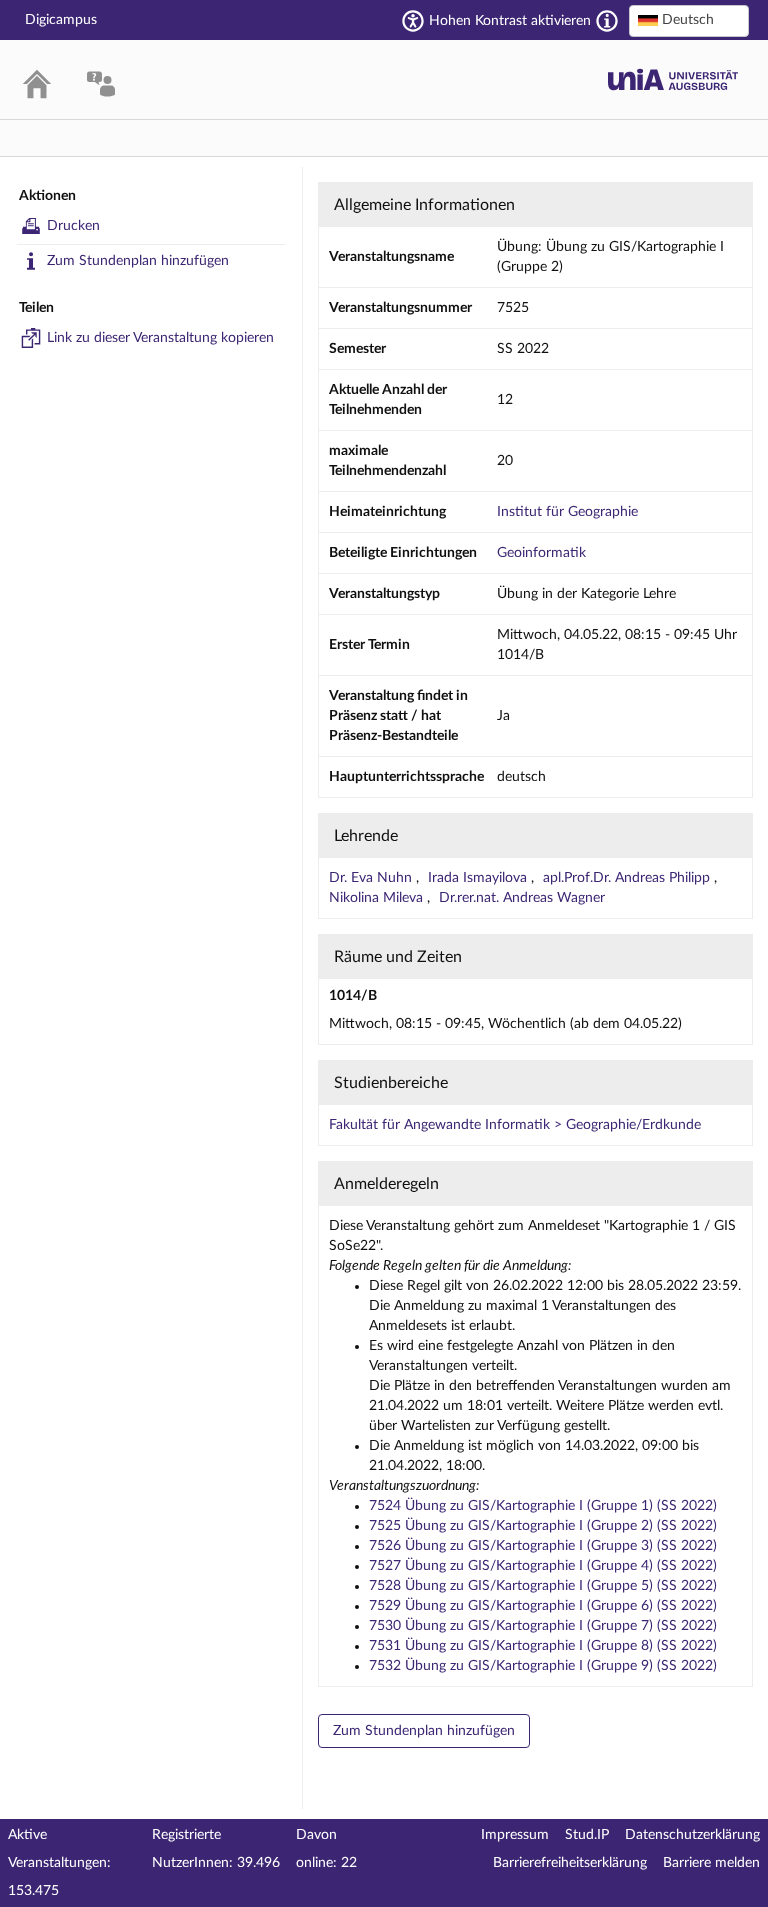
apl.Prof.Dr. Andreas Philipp (628, 878)
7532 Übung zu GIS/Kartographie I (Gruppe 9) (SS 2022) (543, 1666)
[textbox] (689, 20)
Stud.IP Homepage (673, 79)
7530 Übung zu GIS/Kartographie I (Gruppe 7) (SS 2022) (543, 1626)
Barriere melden (711, 1863)
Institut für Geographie (567, 512)
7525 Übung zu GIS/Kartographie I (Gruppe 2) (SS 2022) (543, 1526)
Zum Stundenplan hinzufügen (138, 261)
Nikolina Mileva (378, 898)
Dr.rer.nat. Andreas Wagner (522, 898)
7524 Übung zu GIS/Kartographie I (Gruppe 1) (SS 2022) (543, 1506)
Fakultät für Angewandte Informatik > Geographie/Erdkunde (515, 1125)
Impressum (515, 1835)
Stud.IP (587, 1835)
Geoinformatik (541, 553)
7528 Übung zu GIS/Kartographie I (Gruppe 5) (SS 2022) (543, 1586)
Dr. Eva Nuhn (372, 878)
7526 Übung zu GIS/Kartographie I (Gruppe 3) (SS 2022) (543, 1546)
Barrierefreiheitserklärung (570, 1863)
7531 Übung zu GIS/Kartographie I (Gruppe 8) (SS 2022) (543, 1646)
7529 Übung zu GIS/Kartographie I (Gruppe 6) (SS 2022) (543, 1606)
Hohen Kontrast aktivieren (510, 21)
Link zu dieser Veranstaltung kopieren (160, 338)
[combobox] (689, 21)
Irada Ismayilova (479, 878)
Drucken (73, 226)
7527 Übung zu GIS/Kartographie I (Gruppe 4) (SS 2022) (543, 1566)
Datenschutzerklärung (692, 1835)
